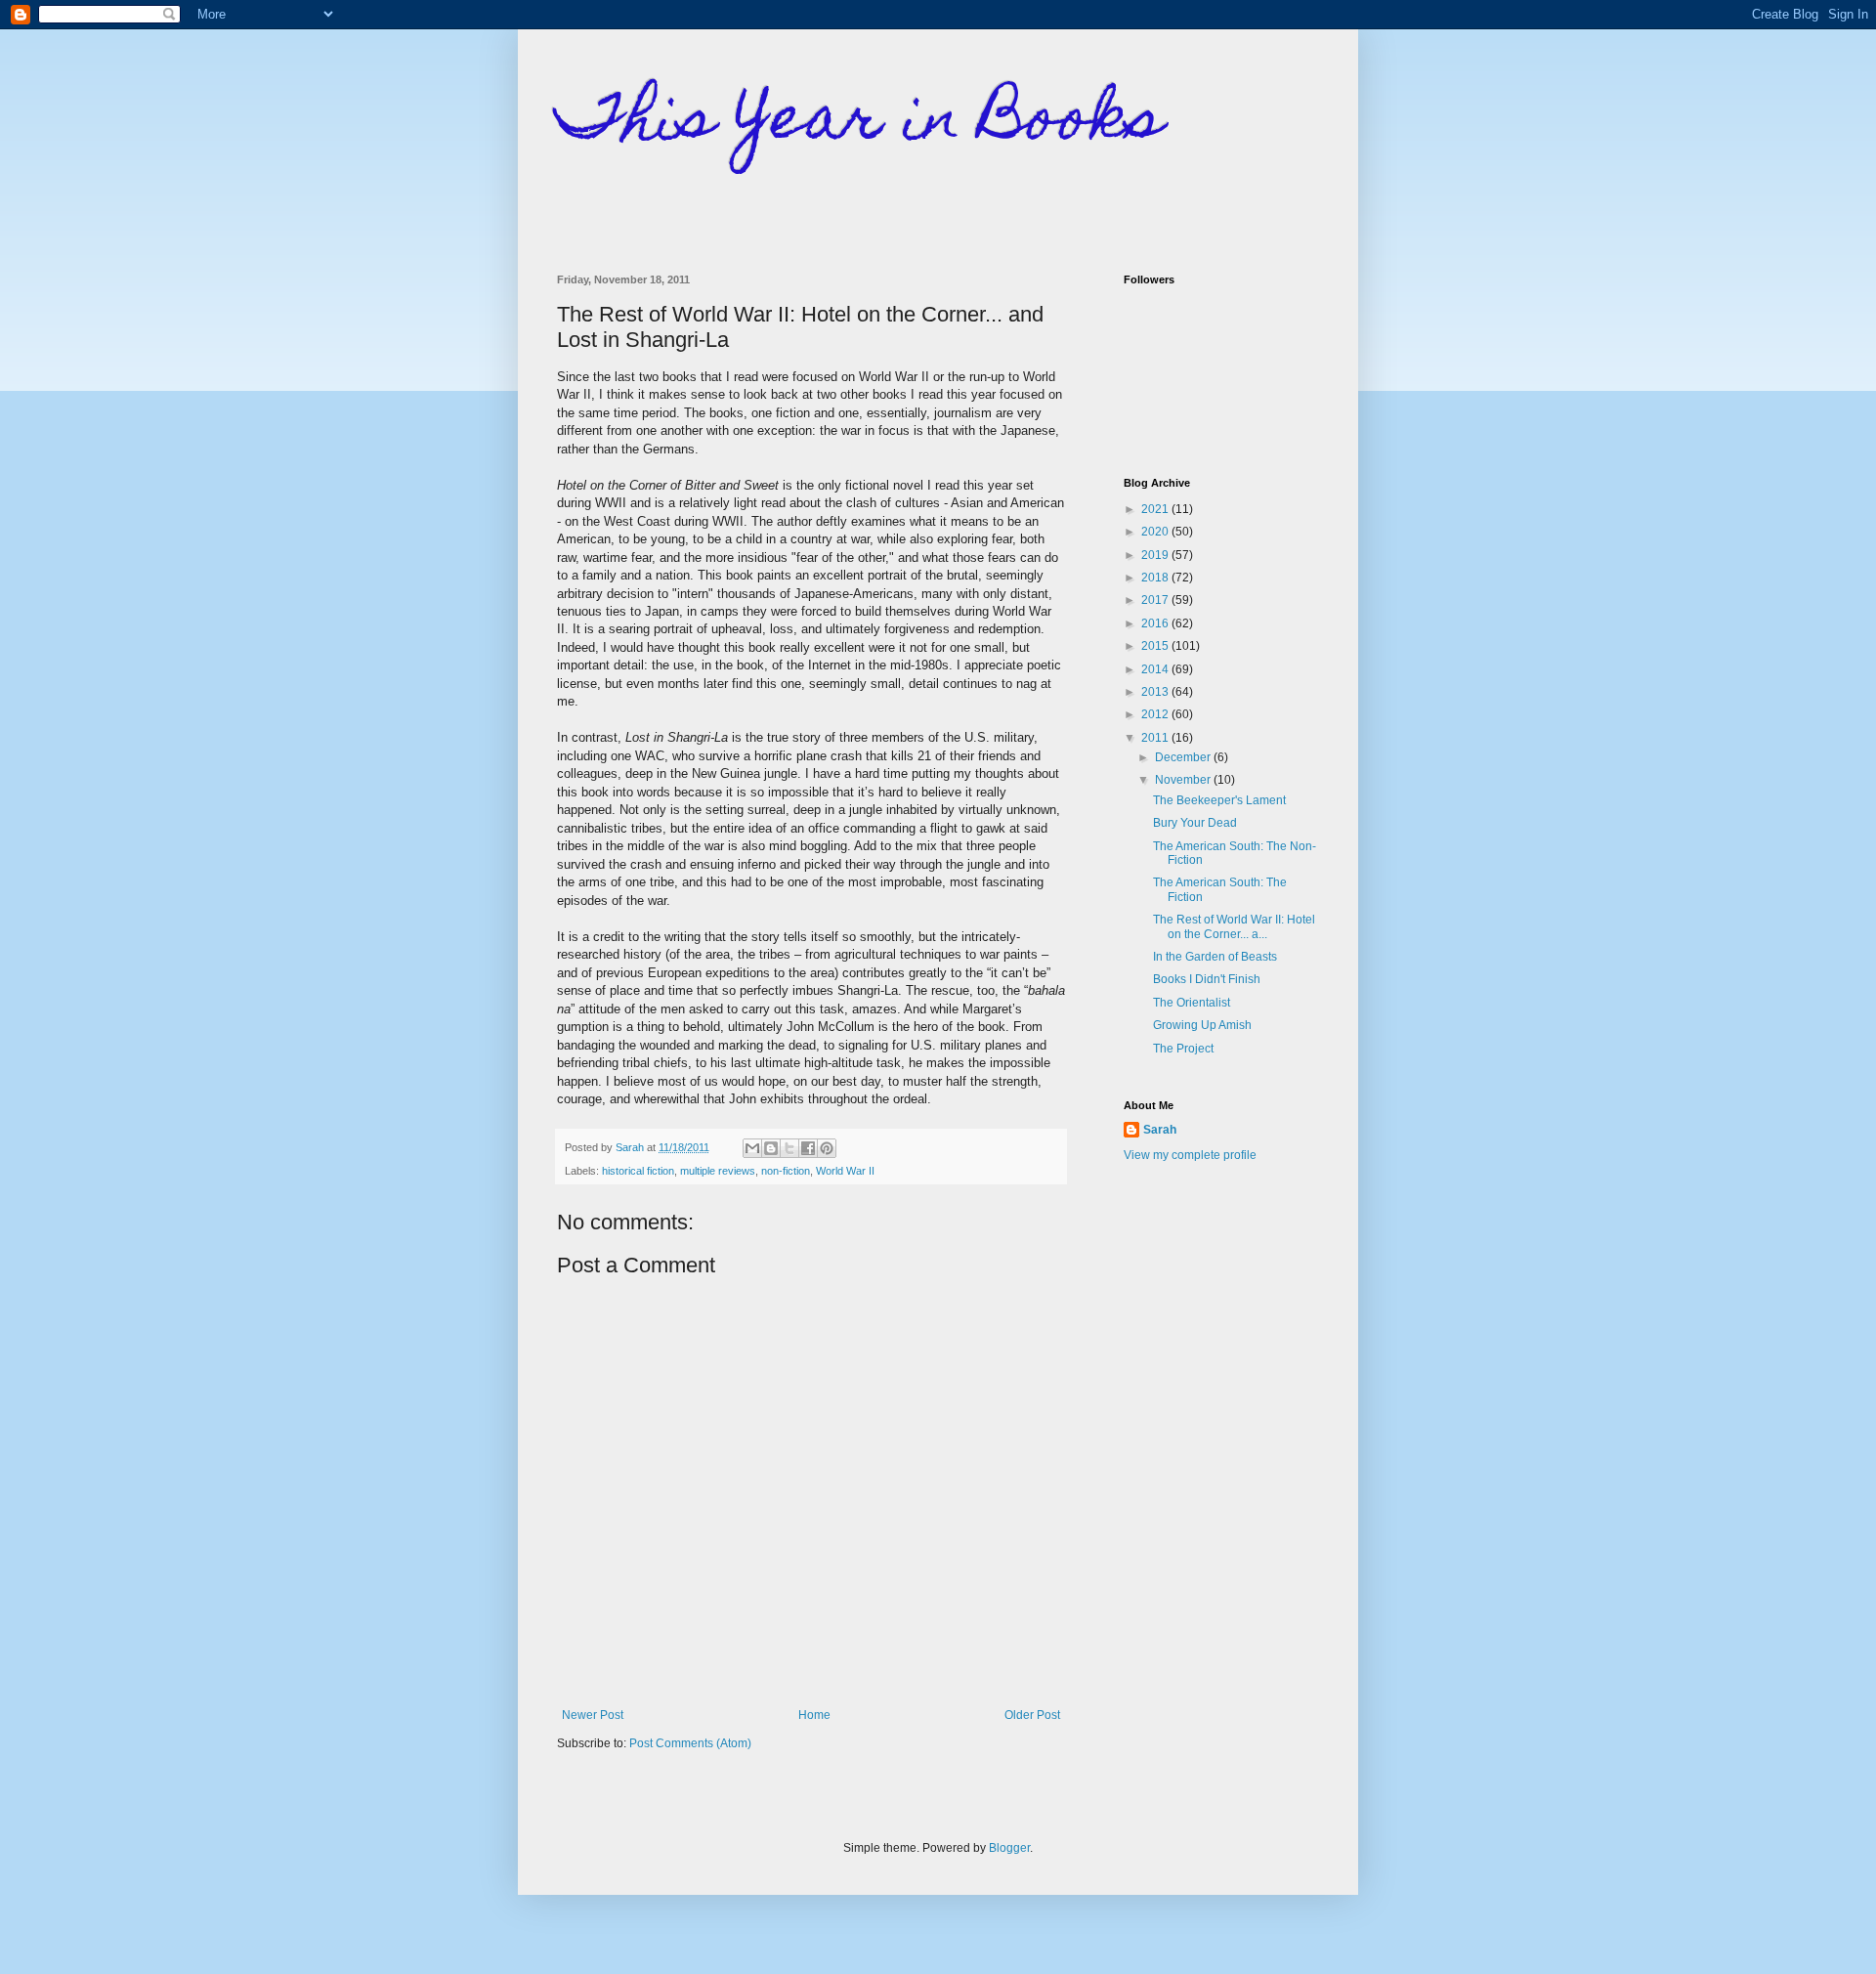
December (1184, 757)
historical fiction (638, 1171)
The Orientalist (1192, 1003)
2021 (1156, 509)
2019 (1156, 555)
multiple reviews (718, 1171)
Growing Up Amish (1202, 1025)
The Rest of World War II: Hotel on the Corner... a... (1234, 926)
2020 (1156, 532)
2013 (1156, 692)
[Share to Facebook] (808, 1148)
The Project (1183, 1049)
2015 (1156, 646)
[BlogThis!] (771, 1148)
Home (814, 1715)
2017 (1156, 600)
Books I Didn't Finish (1207, 979)
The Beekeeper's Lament (1219, 800)
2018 (1156, 578)
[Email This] (752, 1148)
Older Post (1032, 1715)
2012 (1156, 714)
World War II (845, 1171)
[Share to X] (789, 1148)
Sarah (1160, 1130)
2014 (1156, 669)
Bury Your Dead (1195, 823)
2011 (1156, 738)
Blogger (1009, 1848)
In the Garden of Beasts (1215, 957)
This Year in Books (860, 124)
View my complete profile (1190, 1155)
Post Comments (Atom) (690, 1743)
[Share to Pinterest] (827, 1148)
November (1184, 780)
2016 (1156, 623)
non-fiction (786, 1171)
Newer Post (593, 1715)
